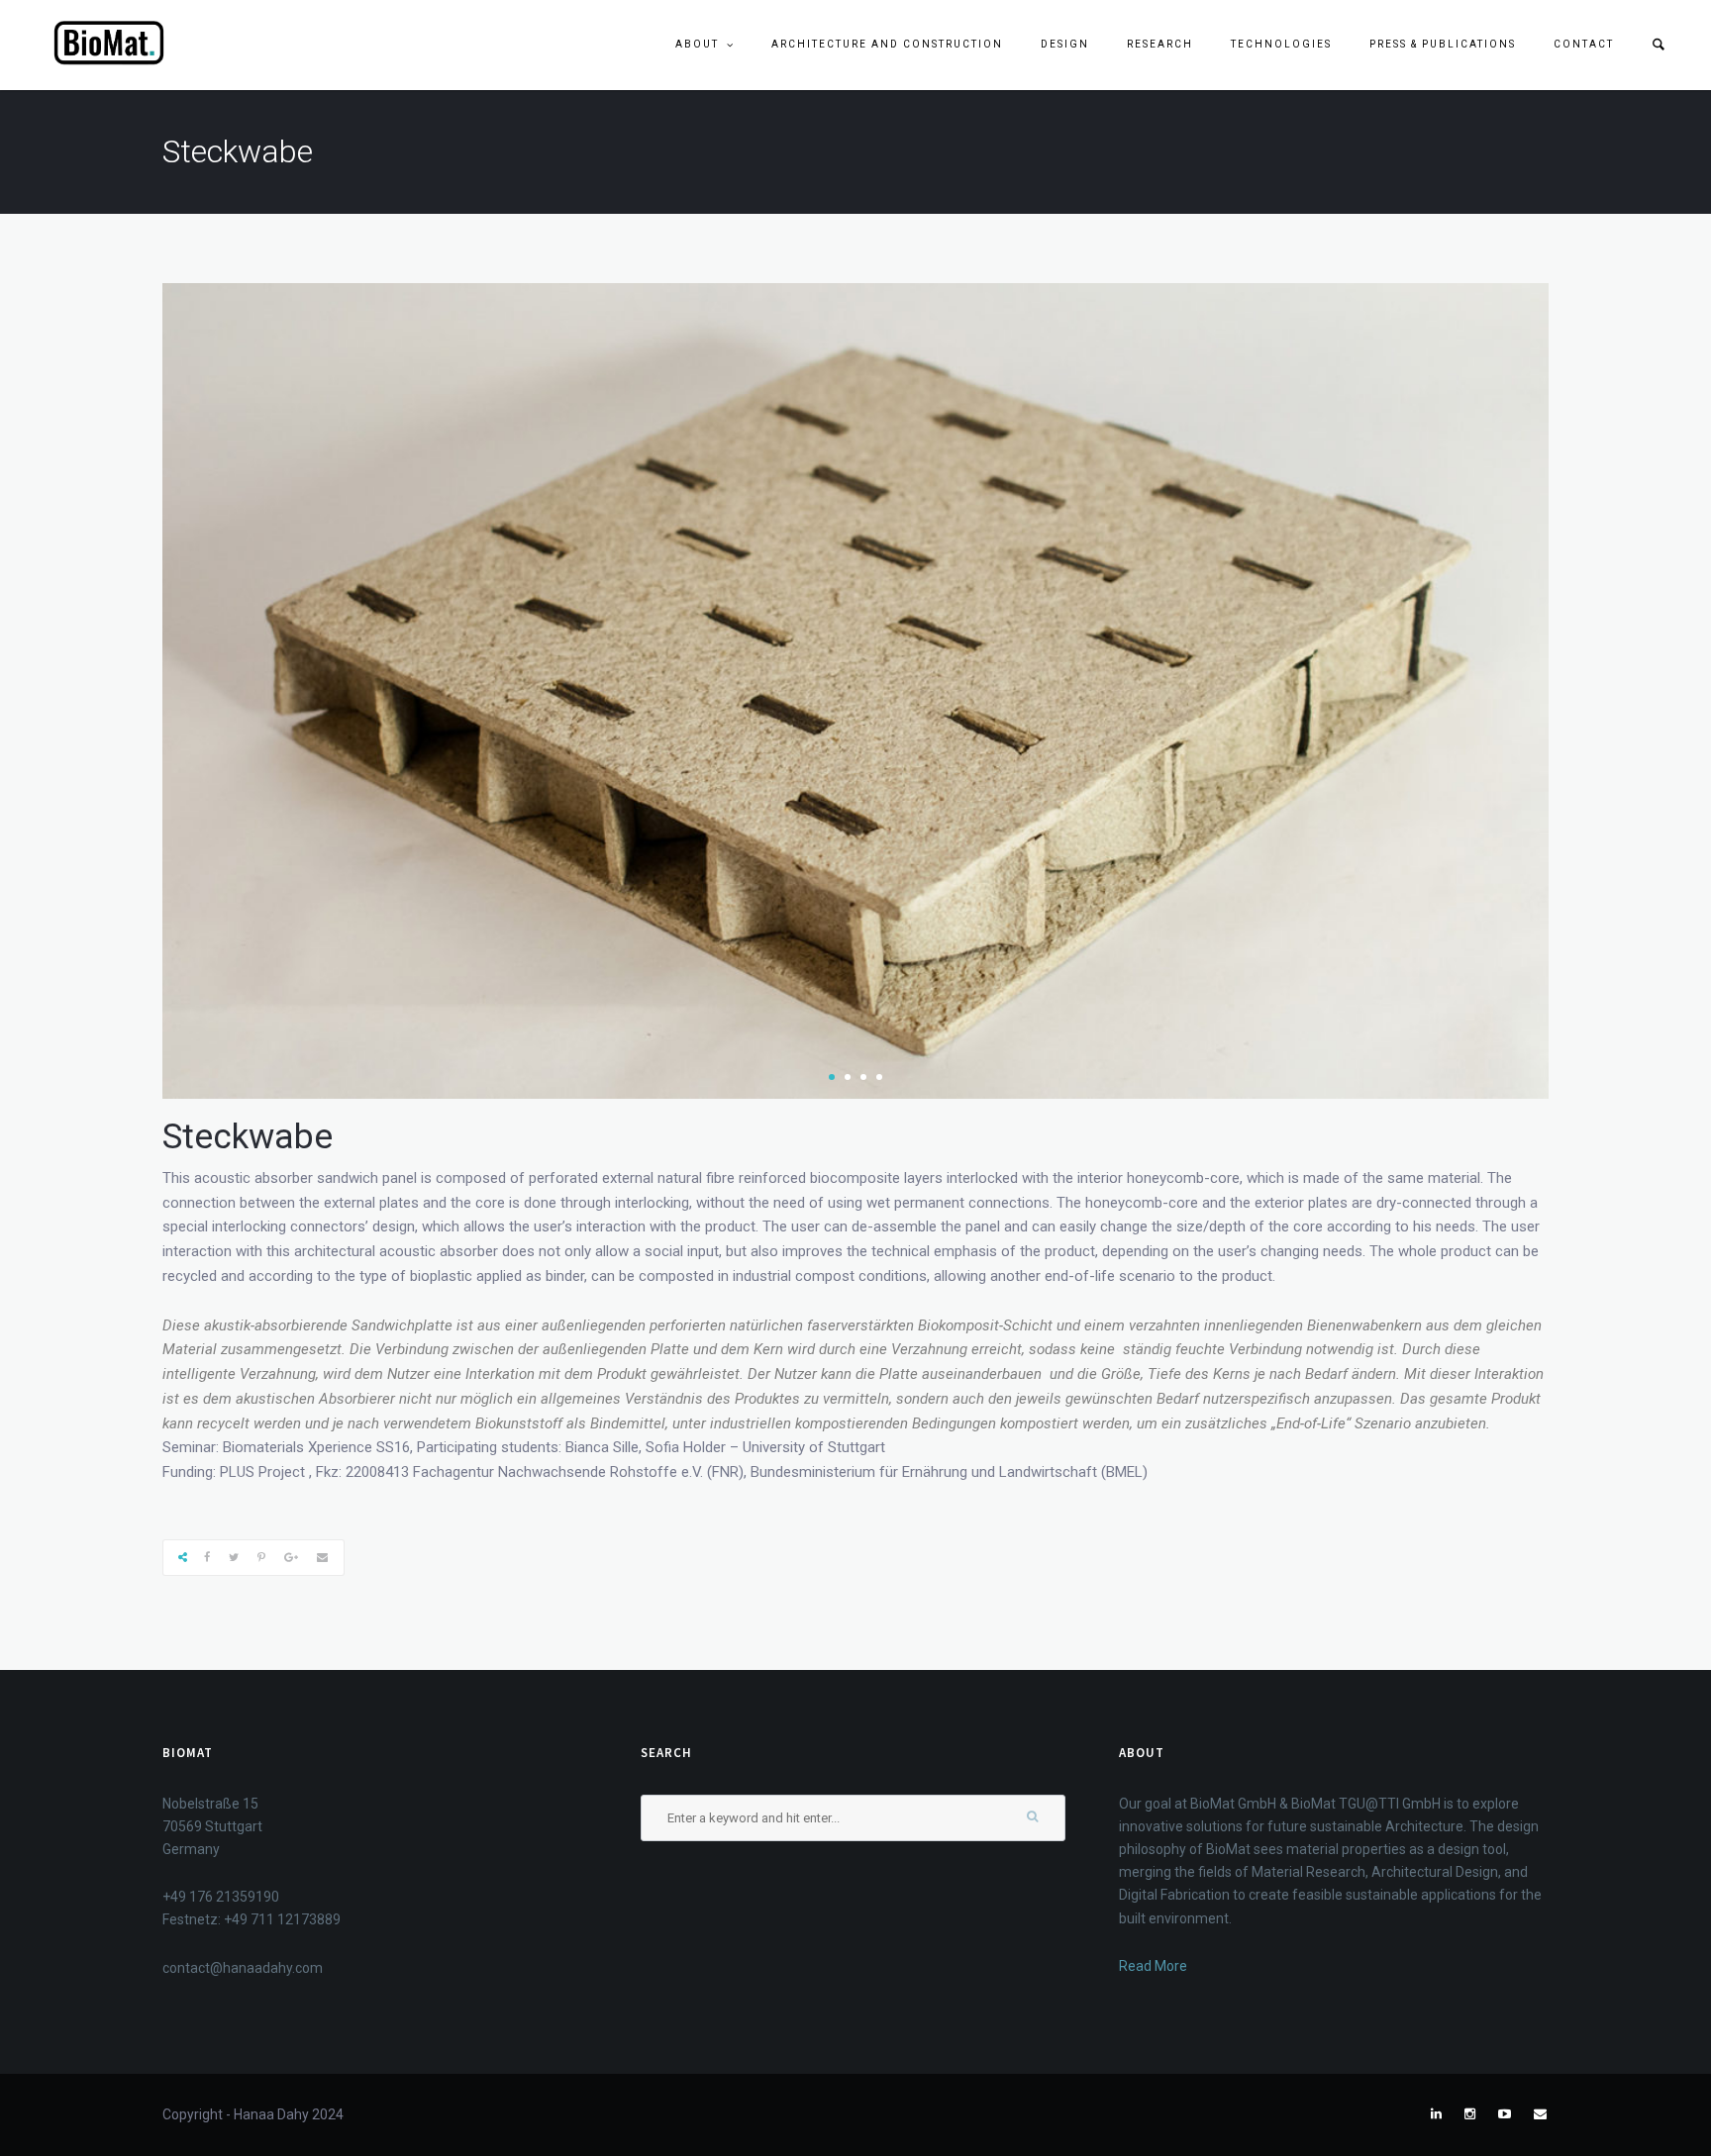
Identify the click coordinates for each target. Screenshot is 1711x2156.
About (697, 44)
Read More (1153, 1966)
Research (1160, 44)
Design (1065, 44)
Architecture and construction (887, 44)
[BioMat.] (109, 44)
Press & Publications (1443, 44)
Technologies (1281, 44)
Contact (1584, 44)
